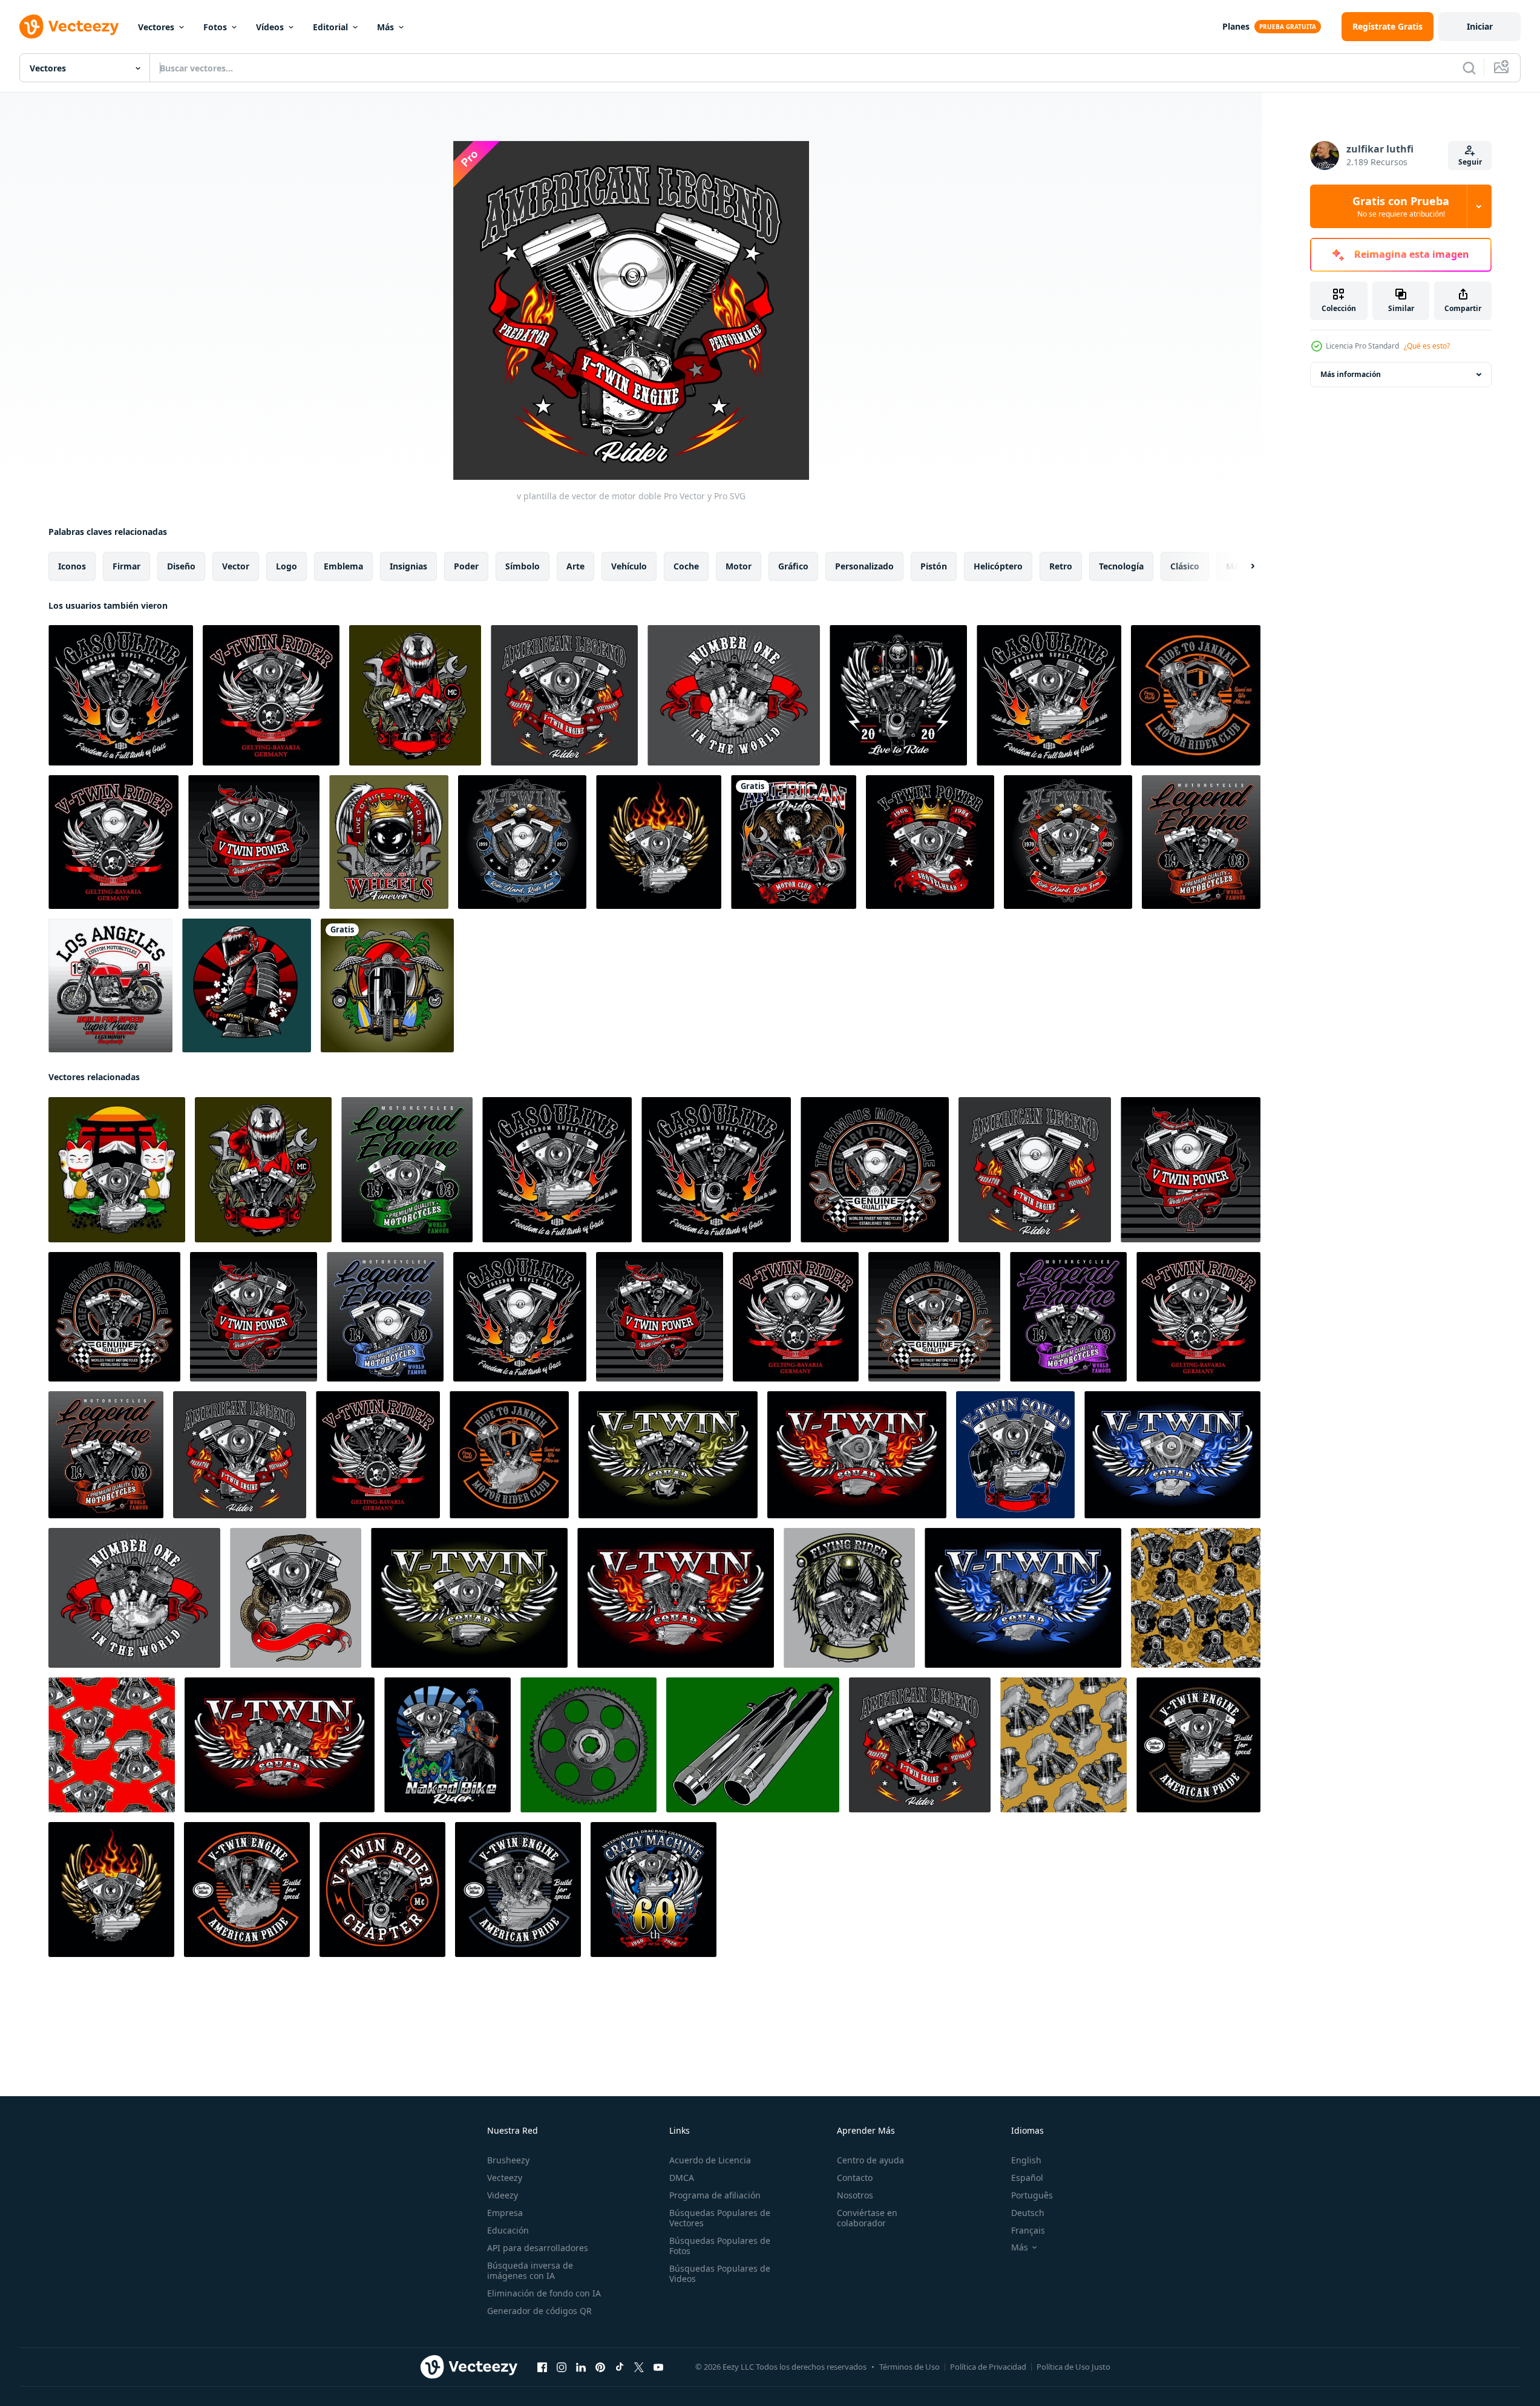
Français (1028, 2230)
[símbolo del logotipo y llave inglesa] (389, 842)
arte (575, 566)
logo (287, 566)
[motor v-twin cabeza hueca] (247, 1890)
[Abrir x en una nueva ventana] (639, 2367)
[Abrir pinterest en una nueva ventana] (600, 2367)
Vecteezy (505, 2178)
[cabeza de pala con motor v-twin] (1198, 1745)
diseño (181, 566)
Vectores (156, 27)
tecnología (1121, 566)
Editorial (330, 27)
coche (686, 566)
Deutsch (1028, 2213)
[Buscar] (1469, 68)
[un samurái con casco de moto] (247, 985)
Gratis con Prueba (1401, 206)
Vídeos (270, 27)
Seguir (1470, 162)
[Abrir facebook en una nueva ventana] (542, 2367)
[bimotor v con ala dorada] (659, 842)
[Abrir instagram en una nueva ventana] (562, 2367)
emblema (343, 566)
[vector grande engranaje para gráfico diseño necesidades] (588, 1745)
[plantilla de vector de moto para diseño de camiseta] (110, 985)
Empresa (505, 2213)
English (1026, 2160)
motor (739, 566)
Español (1027, 2178)
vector (236, 566)
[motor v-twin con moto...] (898, 695)
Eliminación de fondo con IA (544, 2293)
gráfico (793, 566)
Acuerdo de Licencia (710, 2160)
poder (466, 566)
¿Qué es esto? (1427, 346)
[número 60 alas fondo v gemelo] (654, 1890)
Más (385, 27)
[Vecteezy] (69, 27)
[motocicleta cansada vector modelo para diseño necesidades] (753, 1745)
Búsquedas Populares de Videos (720, 2273)
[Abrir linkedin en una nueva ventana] (581, 2367)
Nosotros (855, 2195)
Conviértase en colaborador (867, 2218)
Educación (508, 2230)
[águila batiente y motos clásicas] (794, 842)
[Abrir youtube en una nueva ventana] (658, 2367)
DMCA (682, 2178)
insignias (408, 566)
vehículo (629, 566)
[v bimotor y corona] (930, 842)
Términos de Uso (909, 2367)
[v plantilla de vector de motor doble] (121, 695)
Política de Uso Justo (1073, 2367)
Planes (1236, 26)
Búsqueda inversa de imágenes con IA (530, 2270)
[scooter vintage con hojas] (387, 985)
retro (1061, 566)
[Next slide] (1242, 566)
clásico (1185, 566)
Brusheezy (508, 2160)
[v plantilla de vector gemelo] (415, 695)
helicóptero (998, 566)
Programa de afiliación (715, 2195)
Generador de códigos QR (539, 2311)
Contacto (855, 2178)
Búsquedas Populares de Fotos (720, 2246)
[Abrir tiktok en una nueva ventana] (620, 2367)
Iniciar (1480, 26)
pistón (934, 566)
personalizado (864, 566)
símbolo (523, 566)
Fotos (215, 27)
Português (1032, 2195)
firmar (126, 566)
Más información (1351, 374)
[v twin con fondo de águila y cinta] (522, 842)
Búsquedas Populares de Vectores (720, 2218)
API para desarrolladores (538, 2248)
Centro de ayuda (870, 2160)
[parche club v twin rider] (382, 1890)
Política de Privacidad (988, 2367)
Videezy (503, 2195)
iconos (72, 566)
